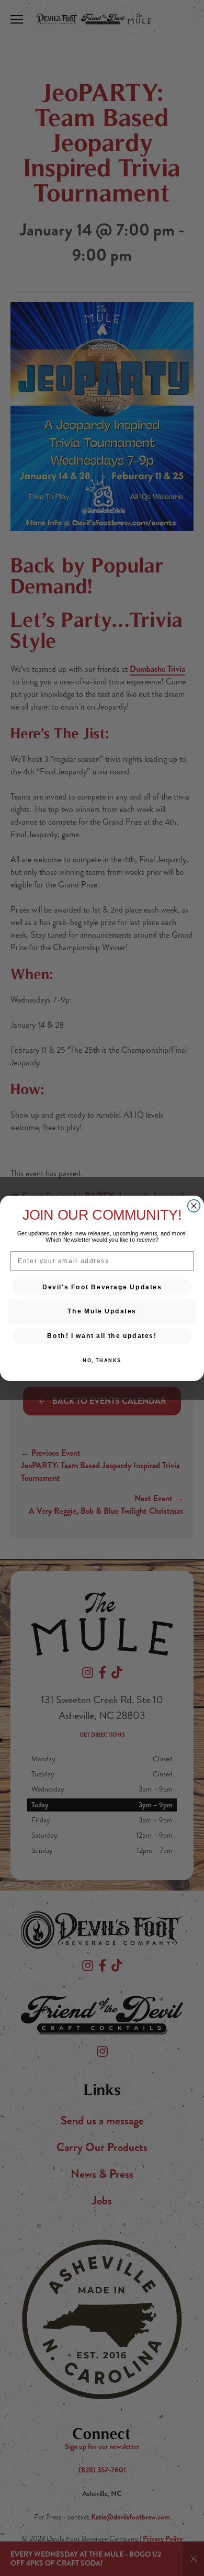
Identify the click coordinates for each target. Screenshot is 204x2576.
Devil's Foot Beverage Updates (102, 1286)
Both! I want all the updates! (102, 1336)
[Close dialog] (194, 1205)
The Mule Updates (102, 1311)
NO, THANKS (102, 1360)
